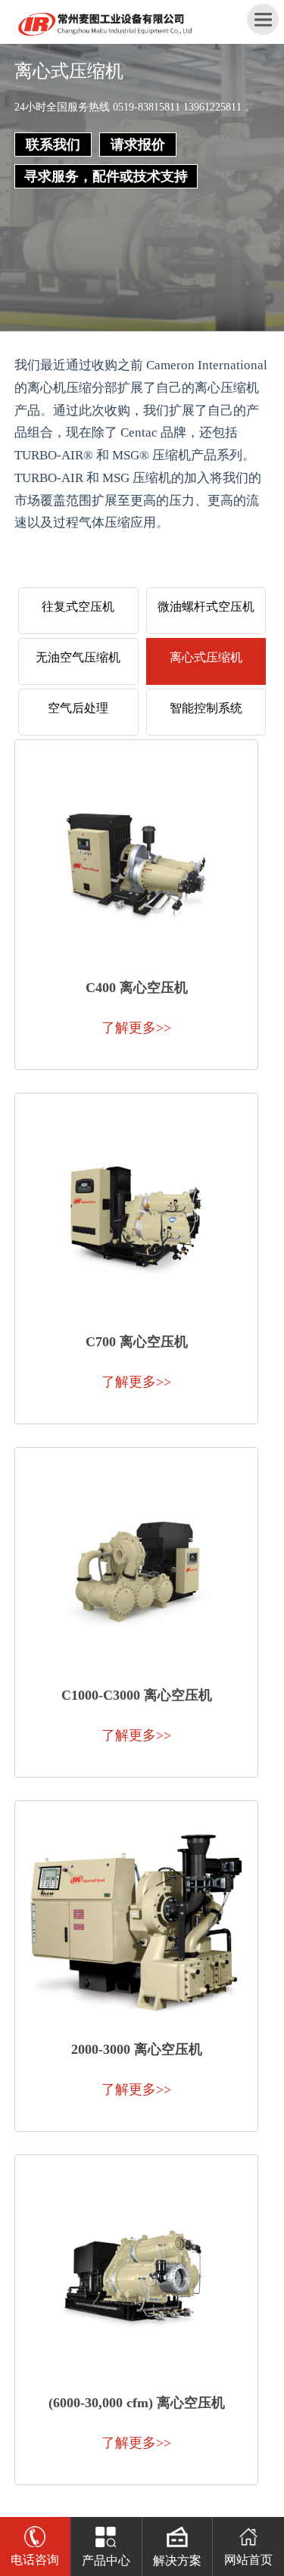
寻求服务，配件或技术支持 (106, 176)
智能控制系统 (206, 708)
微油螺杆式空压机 (206, 607)
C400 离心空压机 (137, 988)
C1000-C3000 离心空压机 (137, 1695)
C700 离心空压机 (137, 1342)
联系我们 (53, 145)
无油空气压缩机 (78, 657)
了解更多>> (136, 1028)
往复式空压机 (78, 607)
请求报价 (138, 145)
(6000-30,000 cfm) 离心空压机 (137, 2403)
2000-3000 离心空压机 (137, 2049)
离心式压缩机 (206, 657)
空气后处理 (78, 708)
